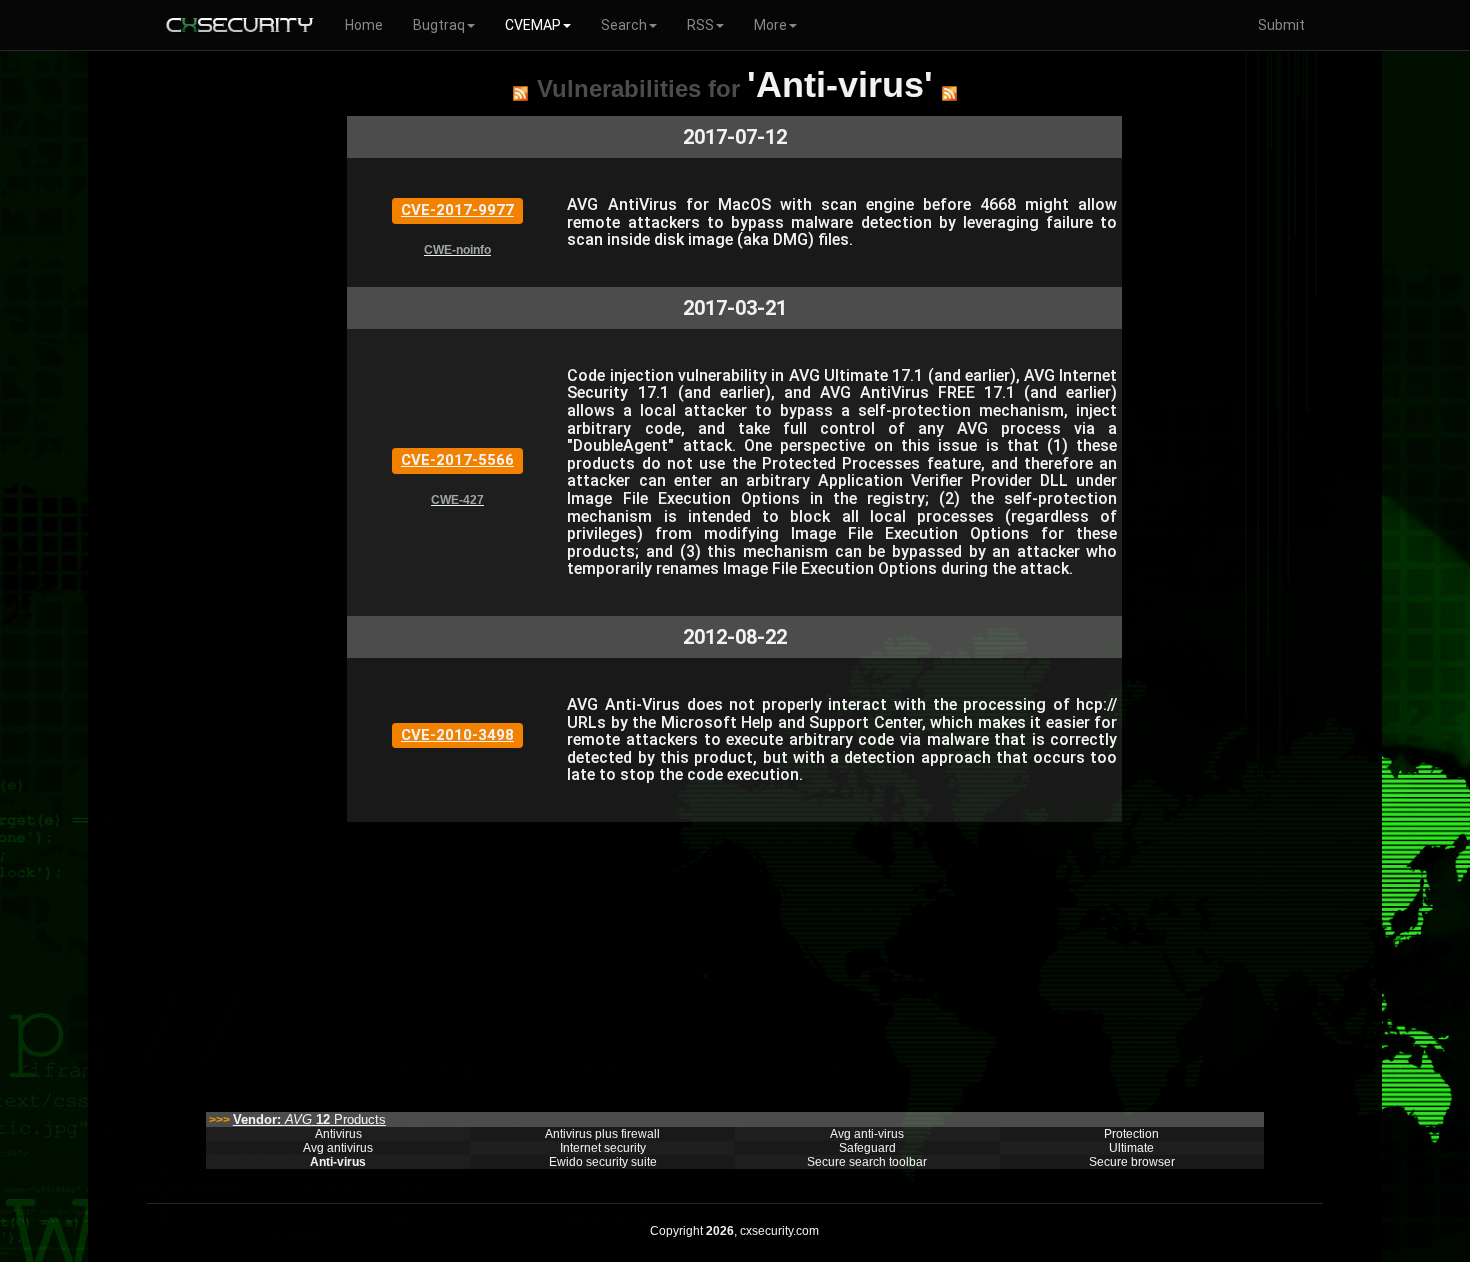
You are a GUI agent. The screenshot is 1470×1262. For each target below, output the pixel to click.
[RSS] (520, 93)
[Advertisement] (734, 962)
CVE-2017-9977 (457, 210)
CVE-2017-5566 (457, 460)
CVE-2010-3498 (457, 735)
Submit (1281, 25)
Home (364, 25)
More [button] (770, 25)
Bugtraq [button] (439, 25)
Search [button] (624, 25)
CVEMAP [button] (533, 25)
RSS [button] (700, 25)
